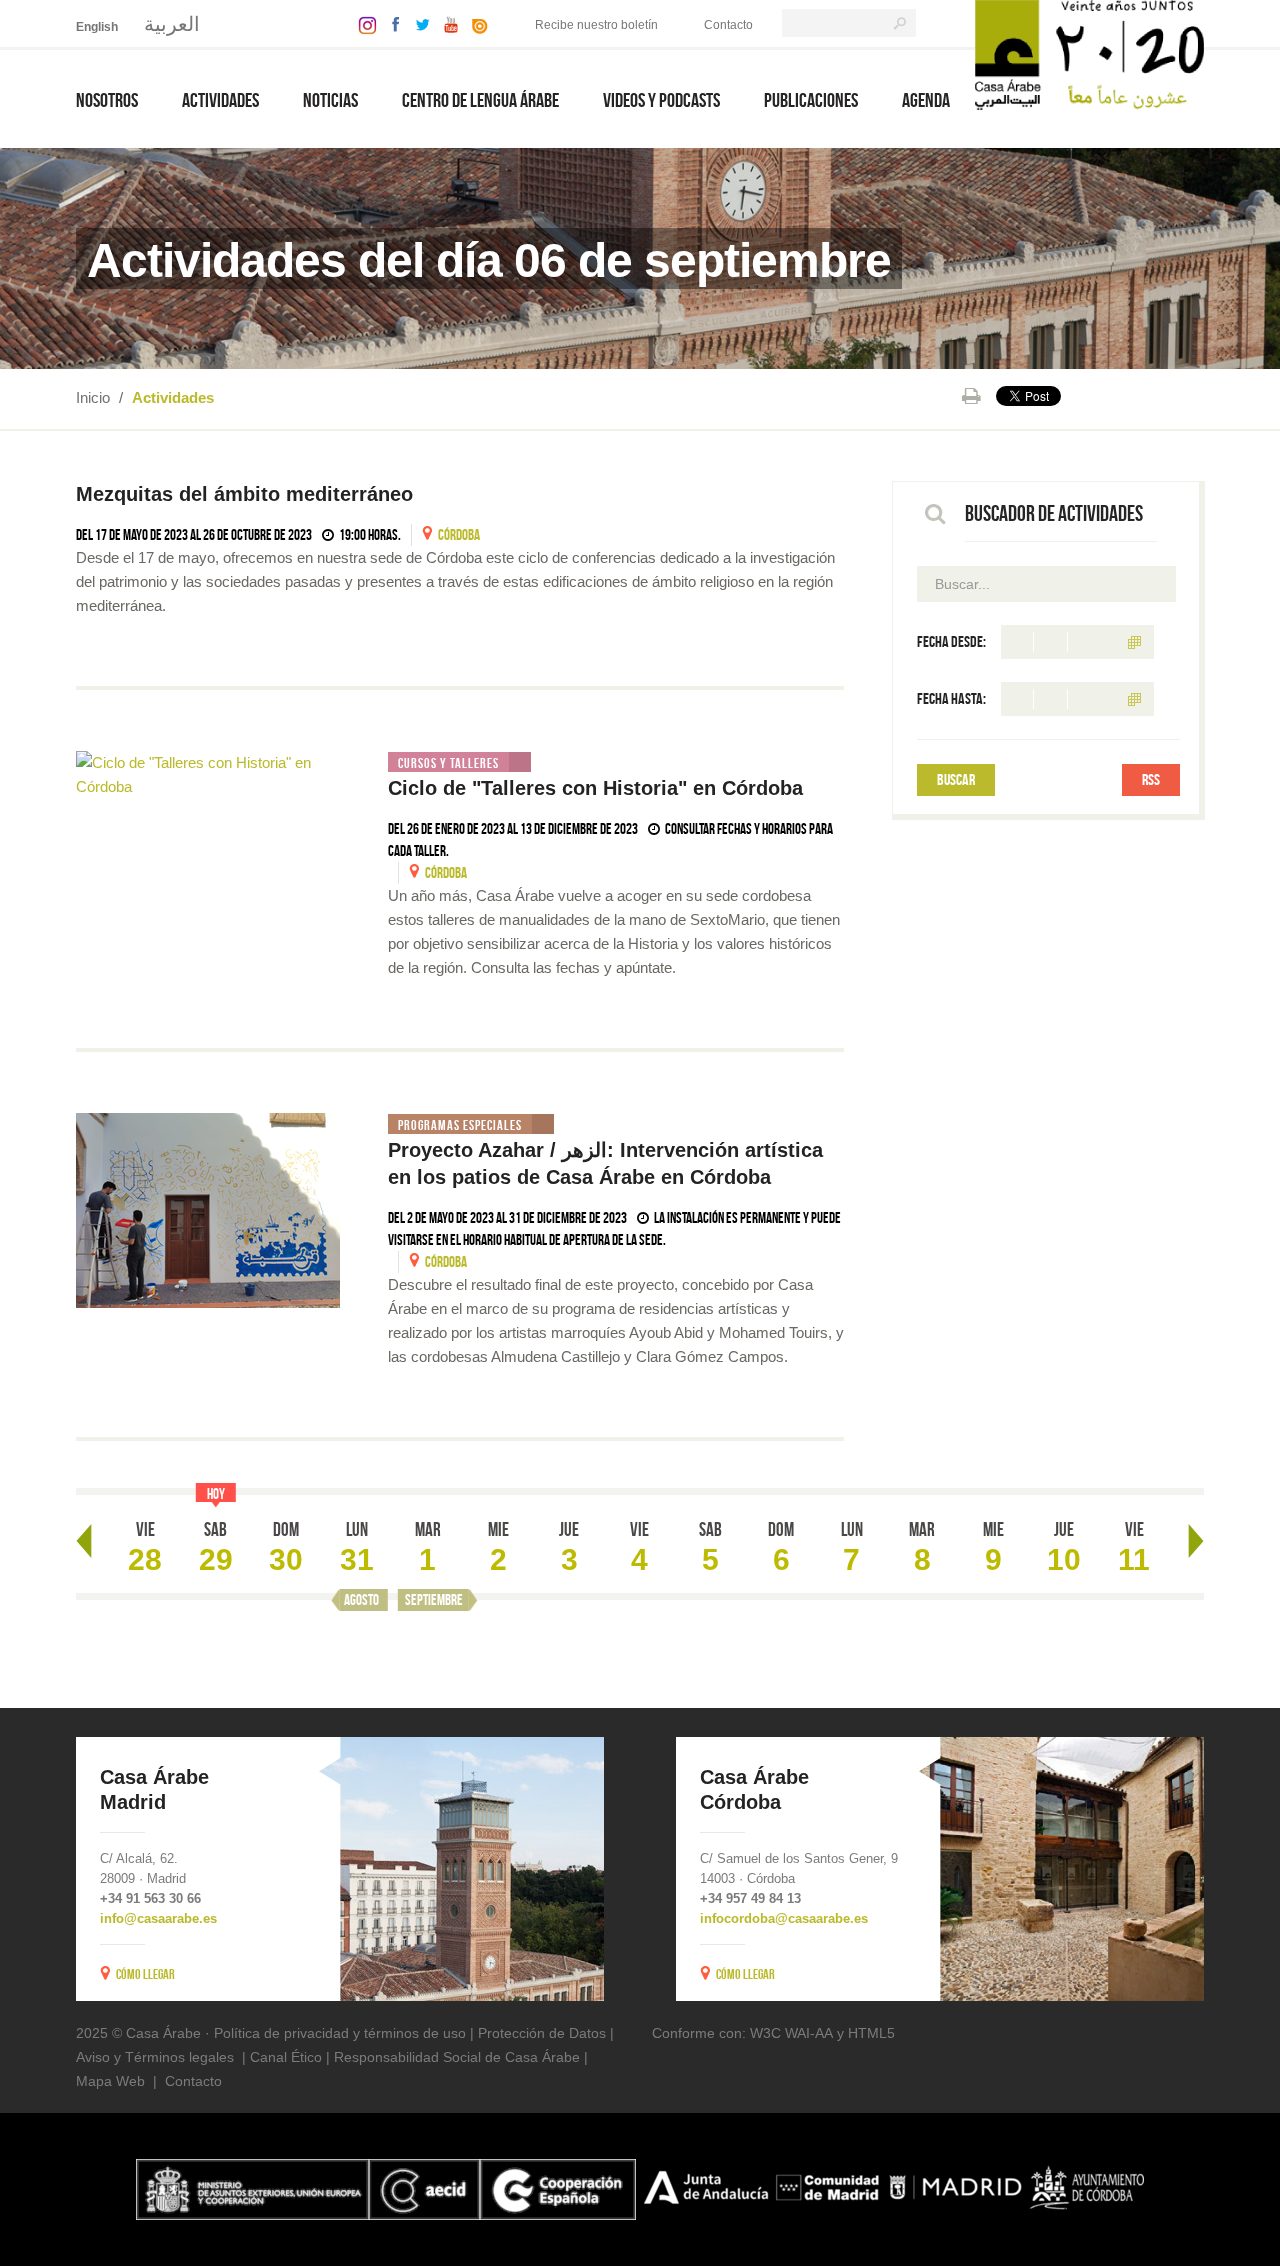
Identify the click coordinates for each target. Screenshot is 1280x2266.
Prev (84, 1541)
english (97, 27)
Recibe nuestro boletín (596, 25)
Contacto (728, 25)
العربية (172, 24)
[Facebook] (391, 23)
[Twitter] (417, 23)
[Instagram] (362, 23)
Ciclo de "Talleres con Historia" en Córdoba (595, 788)
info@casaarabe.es (158, 1918)
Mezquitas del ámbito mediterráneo (247, 494)
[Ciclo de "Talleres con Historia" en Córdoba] (208, 775)
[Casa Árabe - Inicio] (1089, 53)
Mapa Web (110, 2081)
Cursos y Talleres (448, 763)
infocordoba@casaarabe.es (784, 1918)
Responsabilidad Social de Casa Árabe (457, 2057)
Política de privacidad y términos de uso (340, 2033)
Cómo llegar (145, 1974)
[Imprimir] (971, 396)
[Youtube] (446, 23)
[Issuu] (475, 23)
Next (1196, 1541)
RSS (1151, 779)
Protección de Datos (542, 2033)
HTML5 (871, 2033)
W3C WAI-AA (791, 2033)
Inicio (93, 397)
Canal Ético (286, 2057)
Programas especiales (460, 1125)
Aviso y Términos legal (147, 2057)
